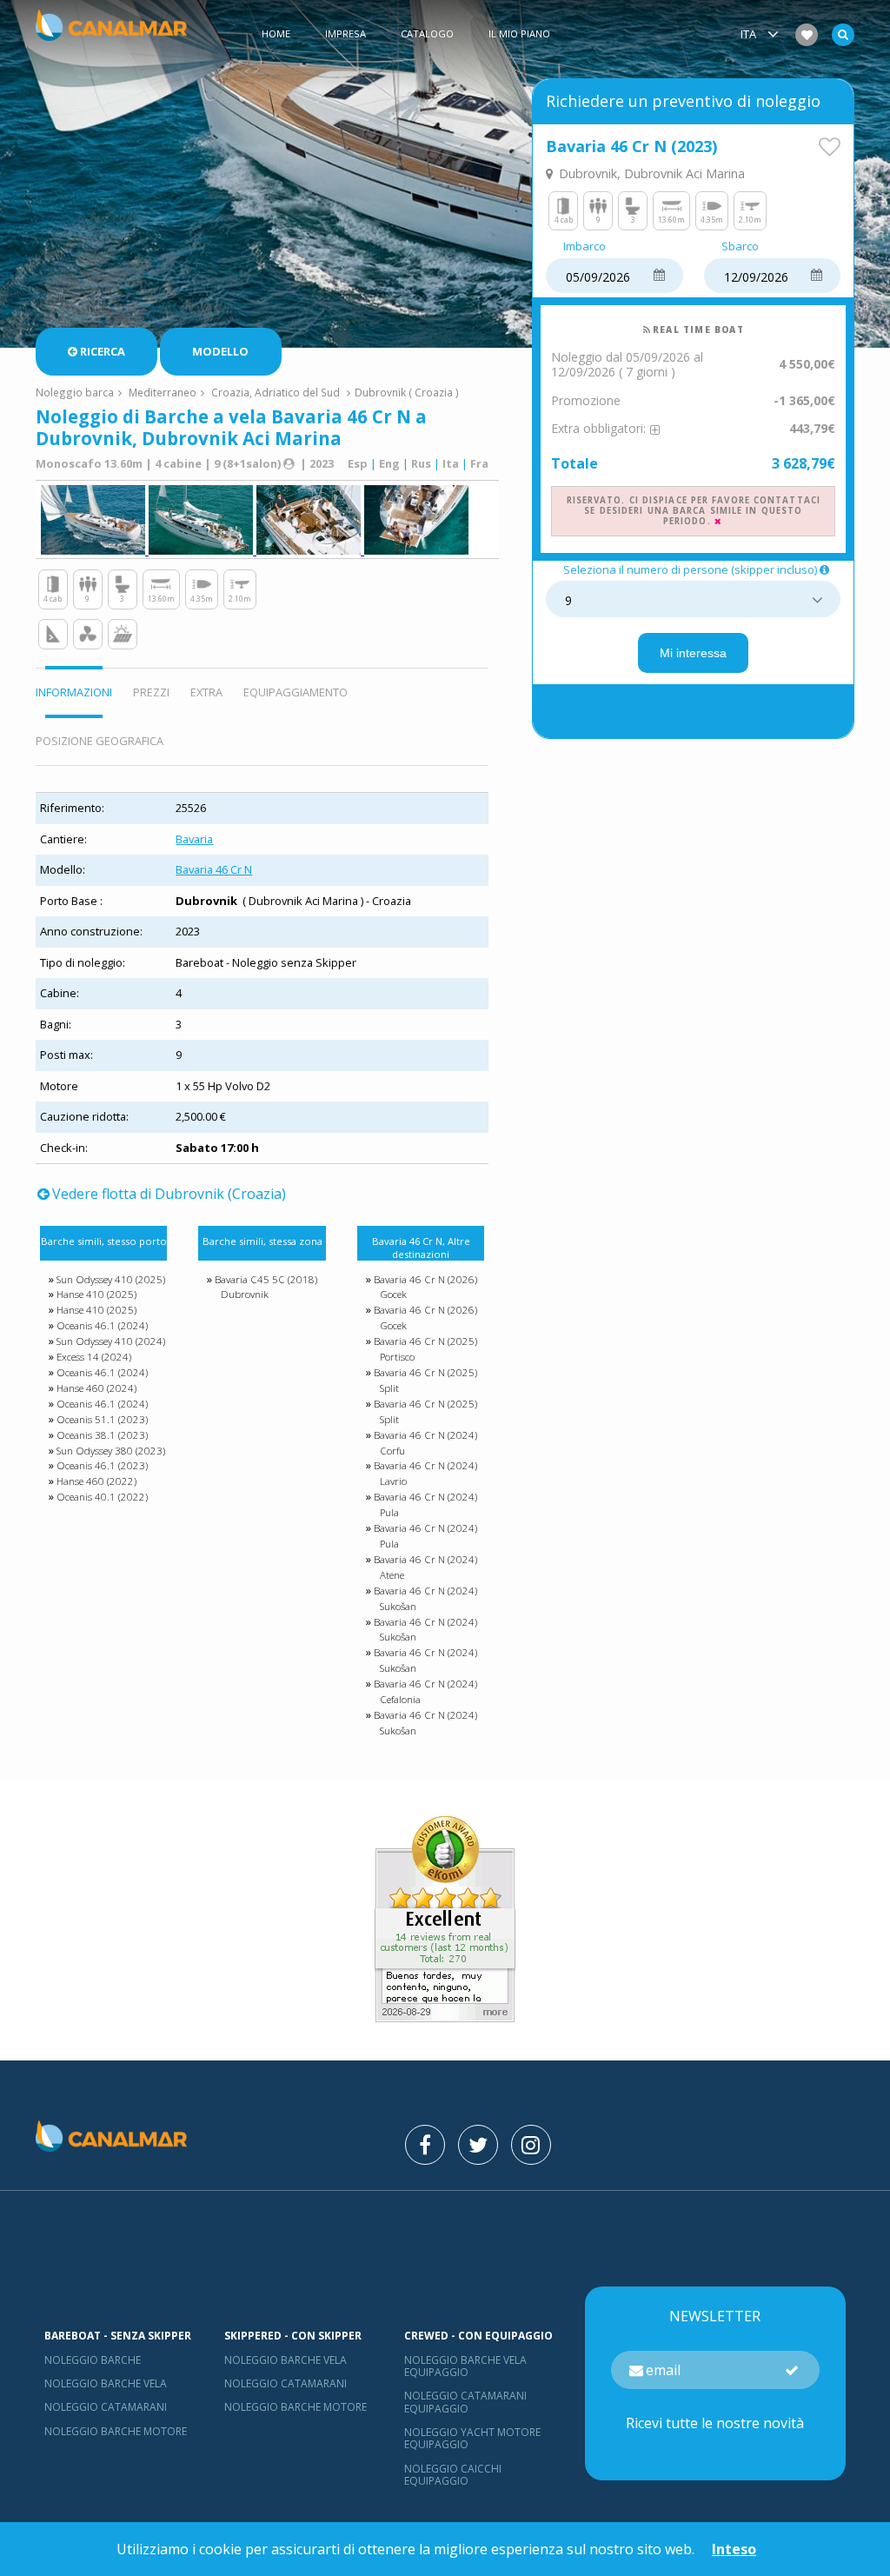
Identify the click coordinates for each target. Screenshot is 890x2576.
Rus (421, 463)
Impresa (345, 33)
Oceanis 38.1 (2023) (102, 1435)
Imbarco (584, 247)
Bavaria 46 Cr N (214, 869)
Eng (389, 463)
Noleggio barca (75, 392)
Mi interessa (693, 653)
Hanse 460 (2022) (96, 1481)
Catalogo (427, 33)
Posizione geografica (100, 741)
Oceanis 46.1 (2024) (102, 1325)
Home (276, 33)
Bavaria (194, 839)
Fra (479, 463)
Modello (220, 351)
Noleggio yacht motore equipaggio (472, 2438)
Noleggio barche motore (116, 2431)
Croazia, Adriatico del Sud (276, 392)
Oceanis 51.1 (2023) (102, 1419)
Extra (206, 692)
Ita (451, 463)
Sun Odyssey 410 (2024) (111, 1341)
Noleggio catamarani (106, 2407)
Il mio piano (519, 33)
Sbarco (740, 247)
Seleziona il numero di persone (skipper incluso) (690, 570)
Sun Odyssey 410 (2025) (111, 1279)
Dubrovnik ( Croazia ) (407, 392)
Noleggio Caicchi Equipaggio (453, 2475)
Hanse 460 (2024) (96, 1388)
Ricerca (103, 351)
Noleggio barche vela (106, 2383)
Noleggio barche (93, 2360)
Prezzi (151, 692)
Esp (358, 463)
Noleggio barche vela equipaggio (465, 2366)
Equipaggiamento (296, 692)
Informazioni (74, 692)
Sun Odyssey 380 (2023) (111, 1451)
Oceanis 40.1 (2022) (102, 1497)
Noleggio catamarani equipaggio (465, 2402)
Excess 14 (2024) (94, 1357)
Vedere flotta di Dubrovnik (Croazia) (169, 1194)
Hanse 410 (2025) (96, 1294)
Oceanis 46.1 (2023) (102, 1465)
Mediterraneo (163, 392)
